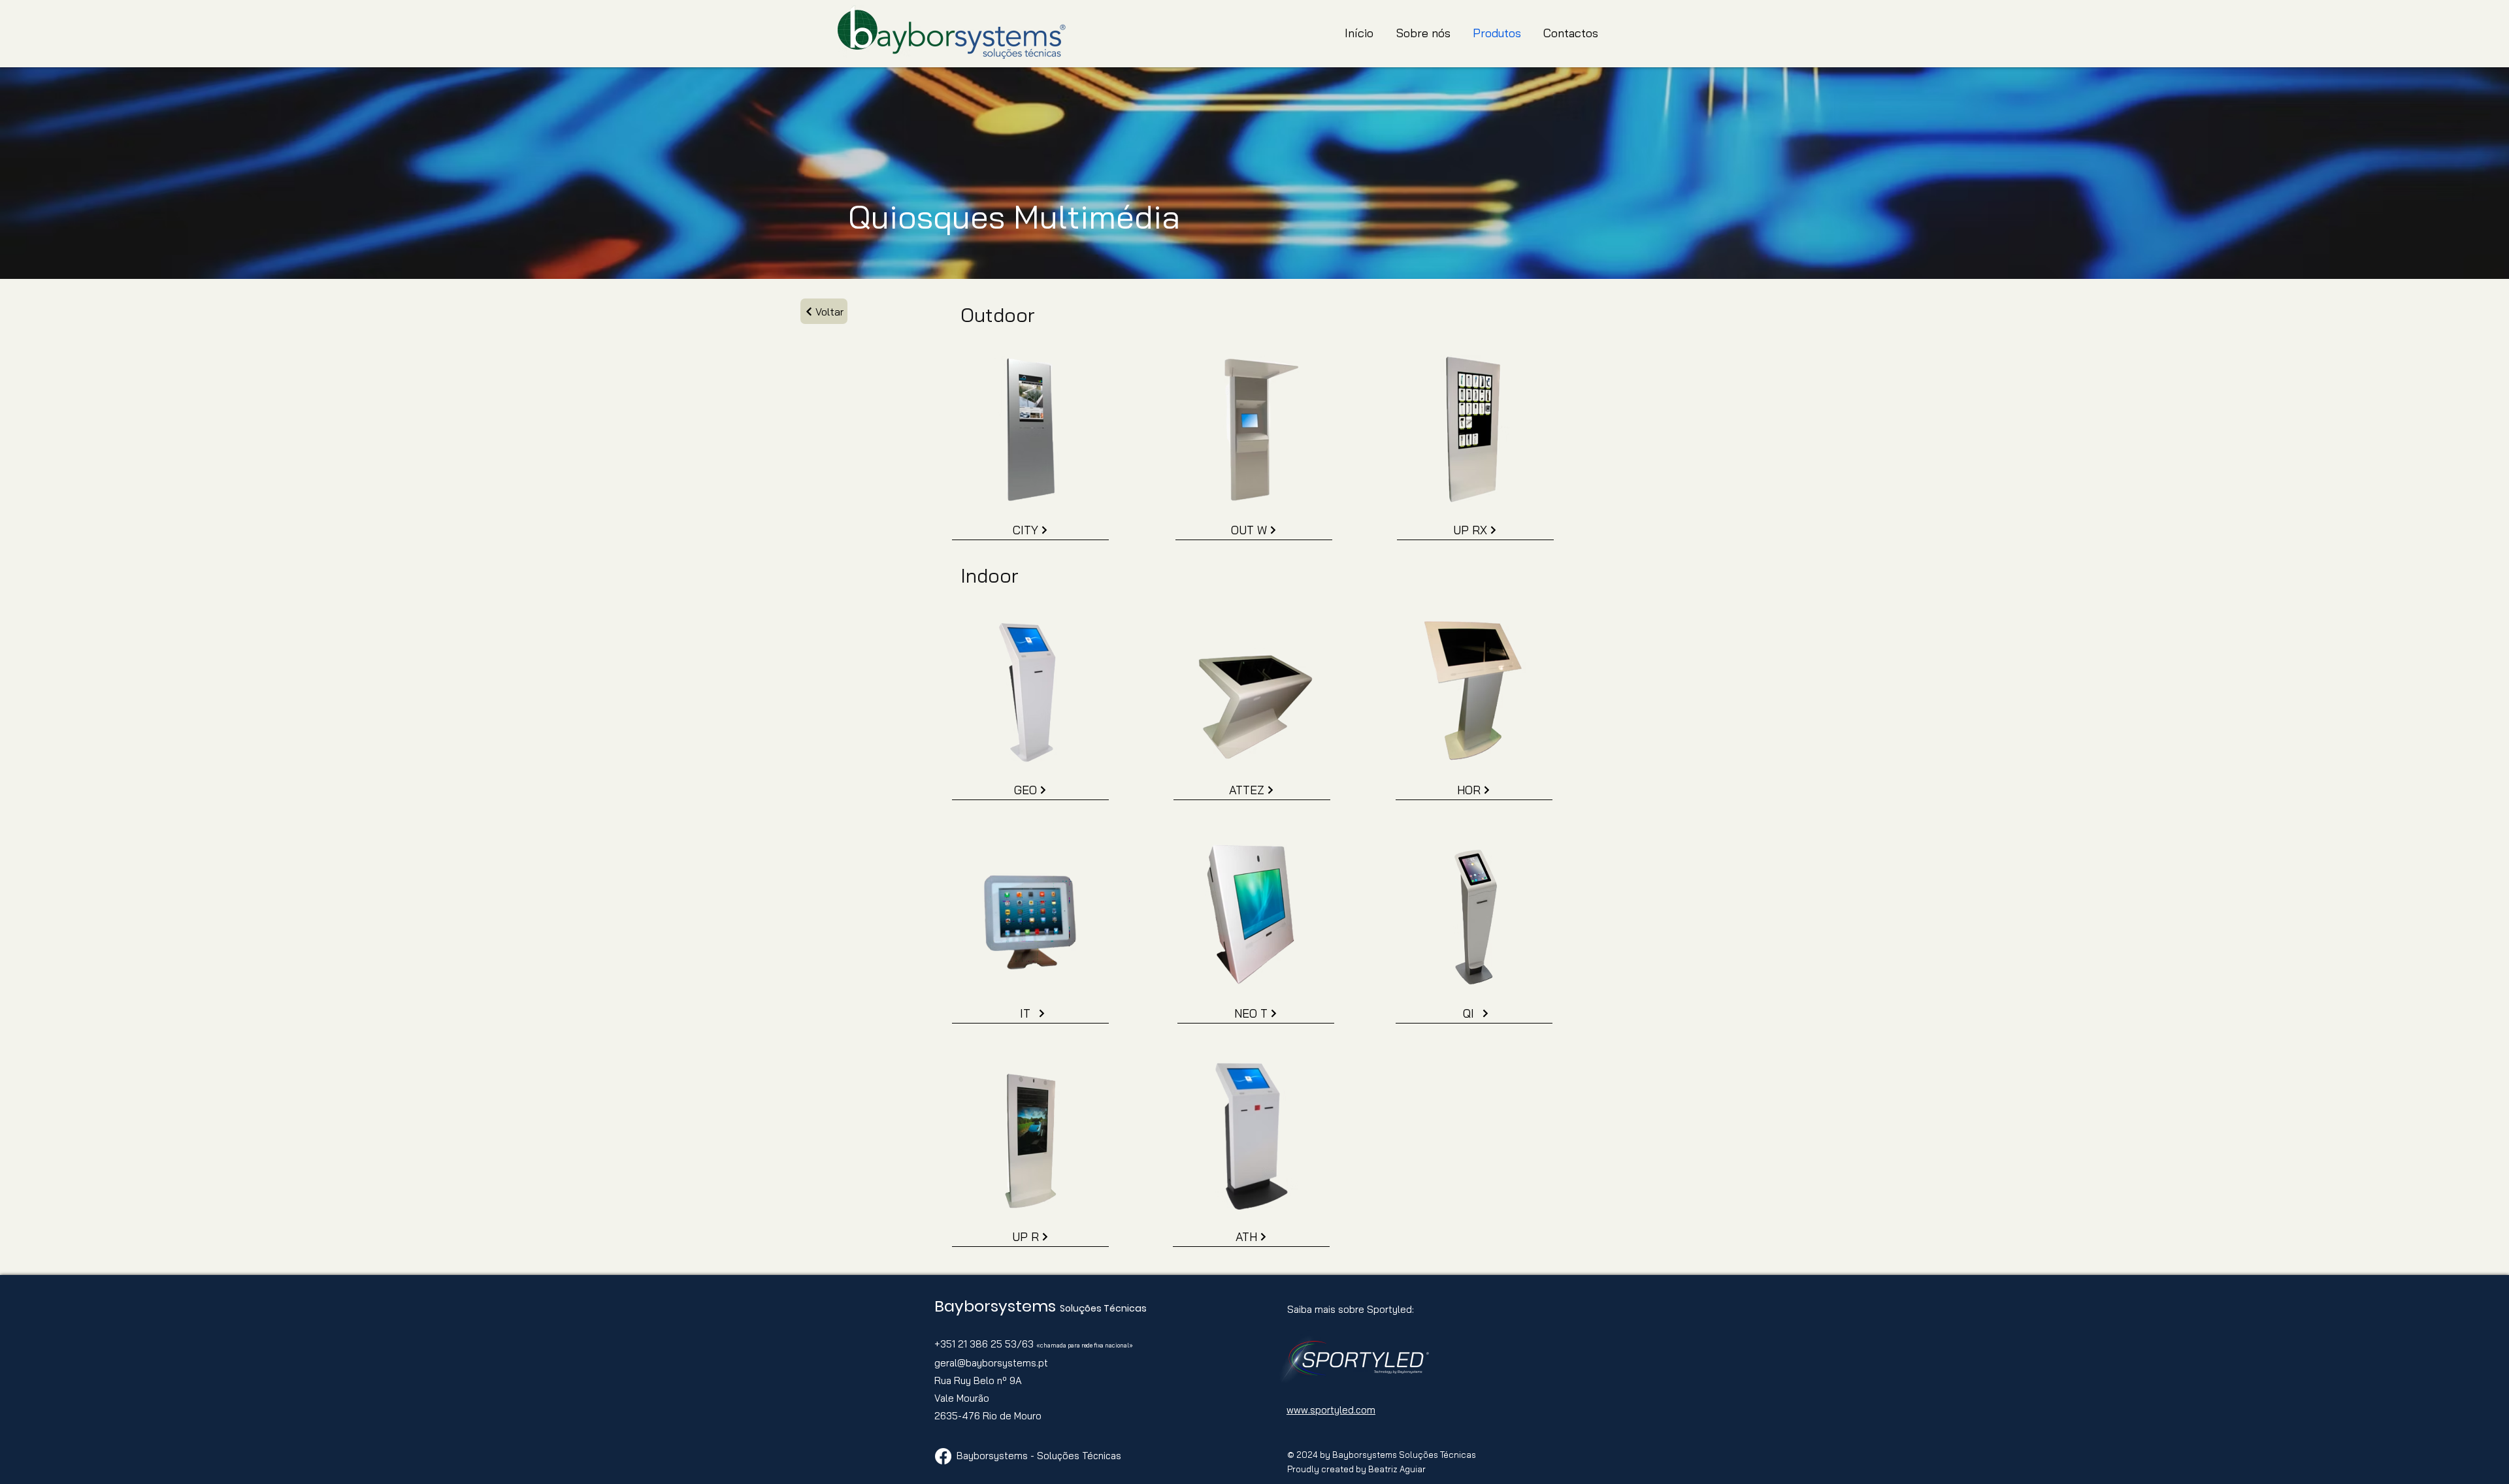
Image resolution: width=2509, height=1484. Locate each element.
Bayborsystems (997, 1306)
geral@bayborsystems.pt (991, 1363)
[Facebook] (943, 1456)
